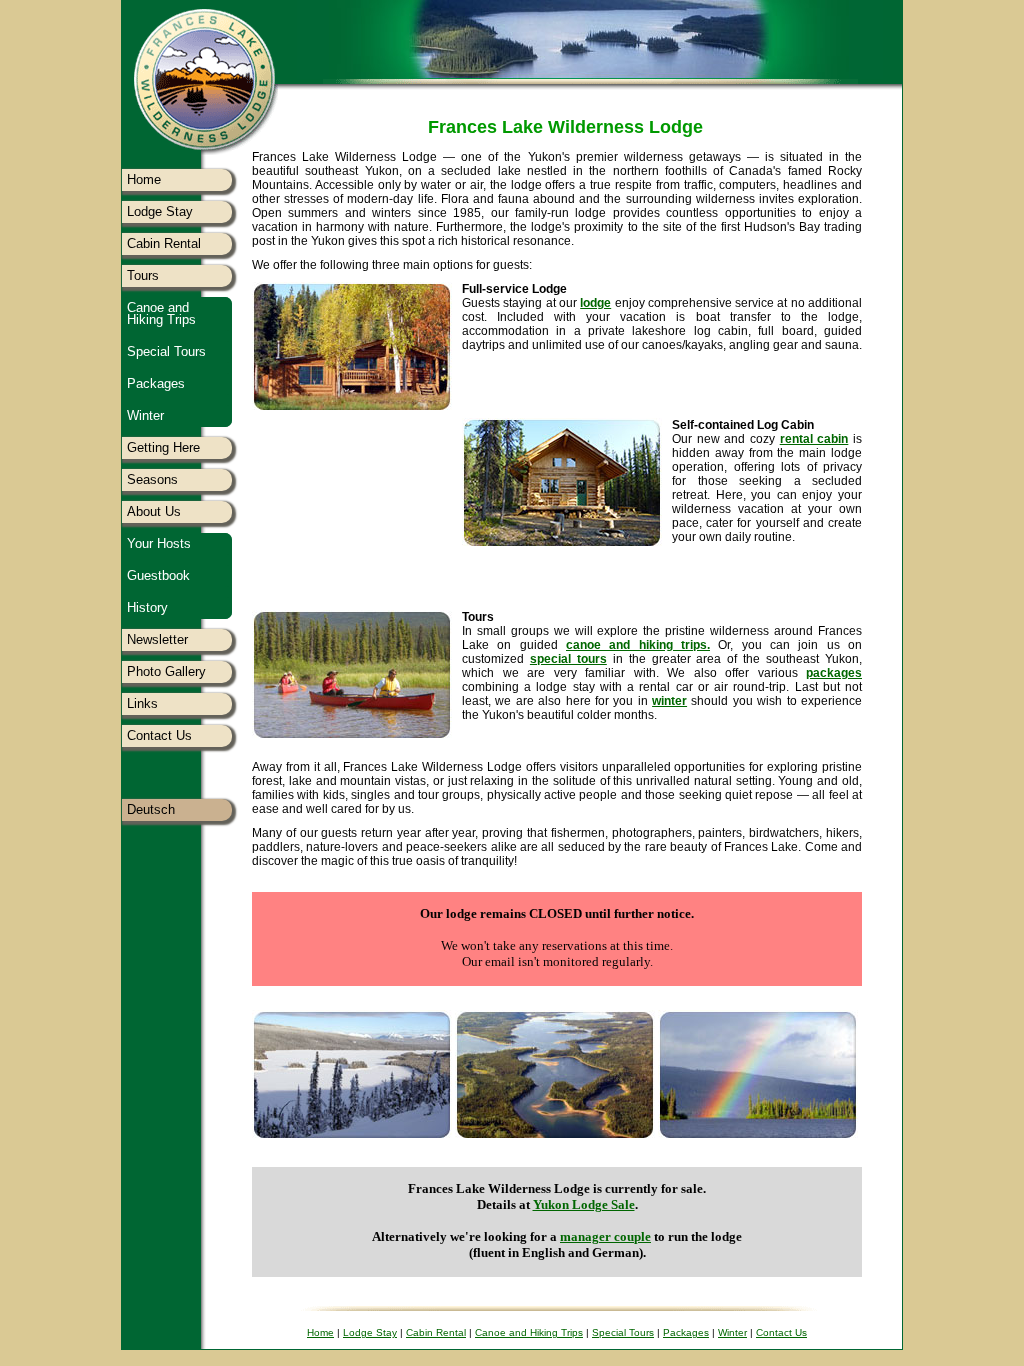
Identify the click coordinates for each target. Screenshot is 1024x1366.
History (147, 607)
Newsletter (157, 639)
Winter (145, 415)
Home (144, 179)
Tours (143, 275)
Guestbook (158, 575)
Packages (156, 383)
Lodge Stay (160, 211)
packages (834, 673)
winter (669, 701)
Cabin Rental (164, 243)
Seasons (152, 479)
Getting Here (163, 447)
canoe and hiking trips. (638, 645)
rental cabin (814, 439)
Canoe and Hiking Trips (161, 313)
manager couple (605, 1236)
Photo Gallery (166, 671)
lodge (595, 303)
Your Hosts (159, 543)
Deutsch (151, 809)
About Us (154, 511)
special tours (568, 659)
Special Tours (166, 351)
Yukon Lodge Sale (584, 1204)
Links (142, 703)
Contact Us (159, 735)
